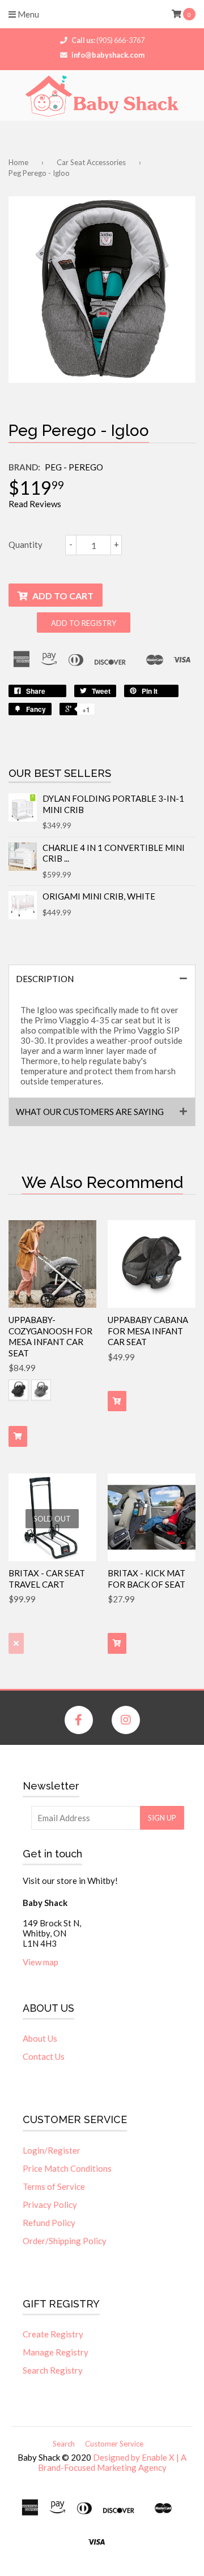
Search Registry (53, 2370)
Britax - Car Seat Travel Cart (47, 1579)
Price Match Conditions (67, 2168)
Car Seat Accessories (91, 162)
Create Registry (53, 2334)
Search (64, 2444)
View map (41, 1962)
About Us (40, 2038)
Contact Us (44, 2056)
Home (18, 162)
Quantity (25, 544)
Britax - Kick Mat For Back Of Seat (146, 1579)
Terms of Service (54, 2186)
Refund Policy (49, 2223)
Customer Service (114, 2444)
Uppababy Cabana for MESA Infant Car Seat (148, 1331)
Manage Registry (56, 2352)
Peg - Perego (74, 467)
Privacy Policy (50, 2205)
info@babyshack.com (108, 55)
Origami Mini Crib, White (99, 896)
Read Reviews (35, 504)
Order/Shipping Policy (65, 2241)
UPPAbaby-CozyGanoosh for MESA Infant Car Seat (50, 1336)
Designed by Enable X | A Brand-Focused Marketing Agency (112, 2462)
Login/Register (52, 2150)
